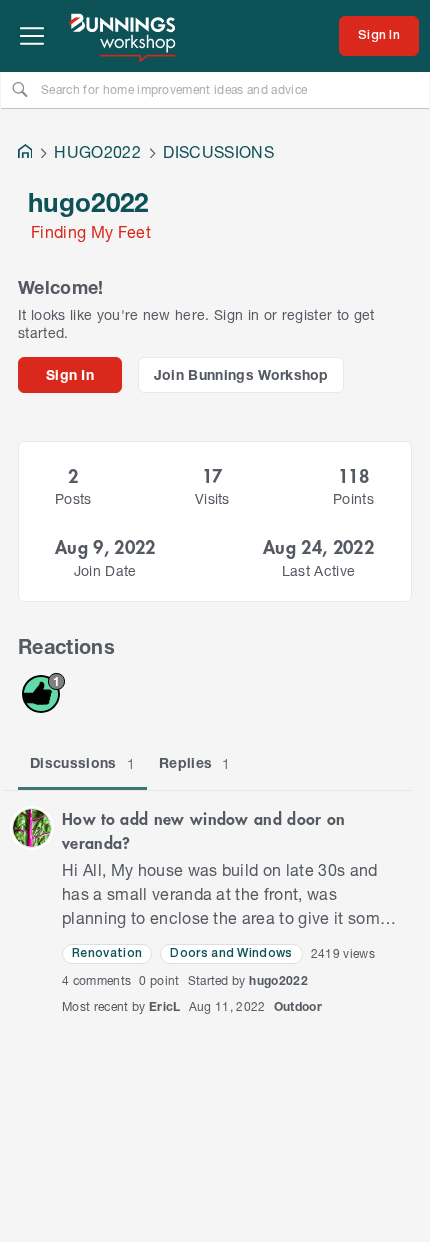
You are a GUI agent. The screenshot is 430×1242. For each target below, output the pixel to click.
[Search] (20, 89)
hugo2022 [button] (278, 980)
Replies (195, 763)
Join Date (105, 570)
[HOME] (25, 153)
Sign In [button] (70, 374)
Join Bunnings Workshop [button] (241, 374)
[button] (32, 828)
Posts (73, 498)
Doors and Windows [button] (231, 953)
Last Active (319, 570)
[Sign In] (379, 36)
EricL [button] (165, 1006)
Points (353, 498)
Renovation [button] (107, 953)
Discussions (82, 763)
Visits (212, 498)
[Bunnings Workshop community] (124, 36)
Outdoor (298, 1006)
